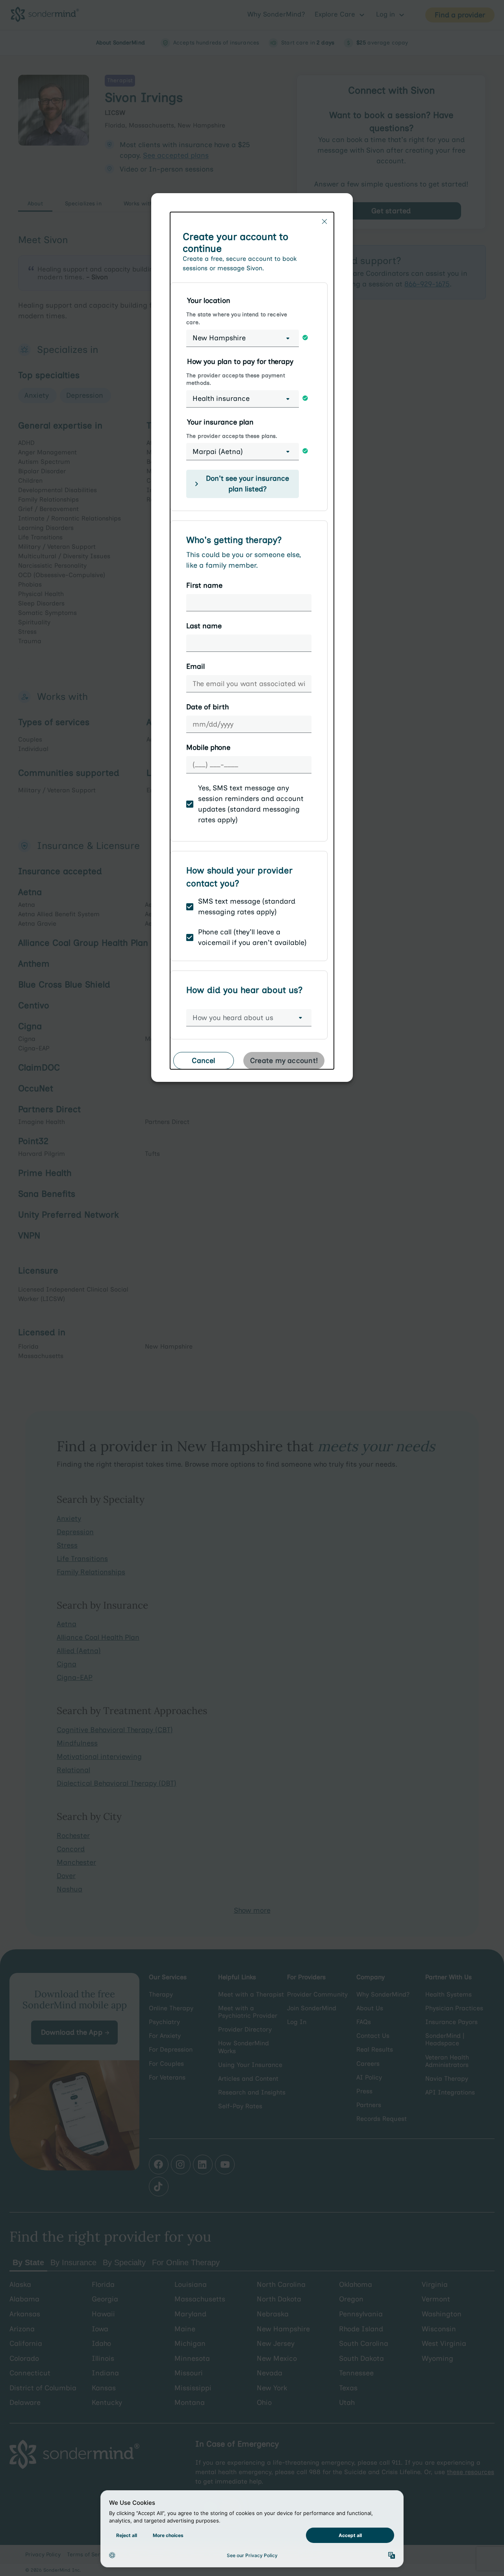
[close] (324, 221)
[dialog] (252, 641)
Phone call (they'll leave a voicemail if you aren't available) (252, 937)
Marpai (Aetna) (218, 452)
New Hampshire (219, 338)
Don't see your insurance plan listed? (247, 484)
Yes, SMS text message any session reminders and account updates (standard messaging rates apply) (251, 804)
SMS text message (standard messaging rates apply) (247, 907)
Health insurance (221, 399)
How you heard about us (233, 1018)
